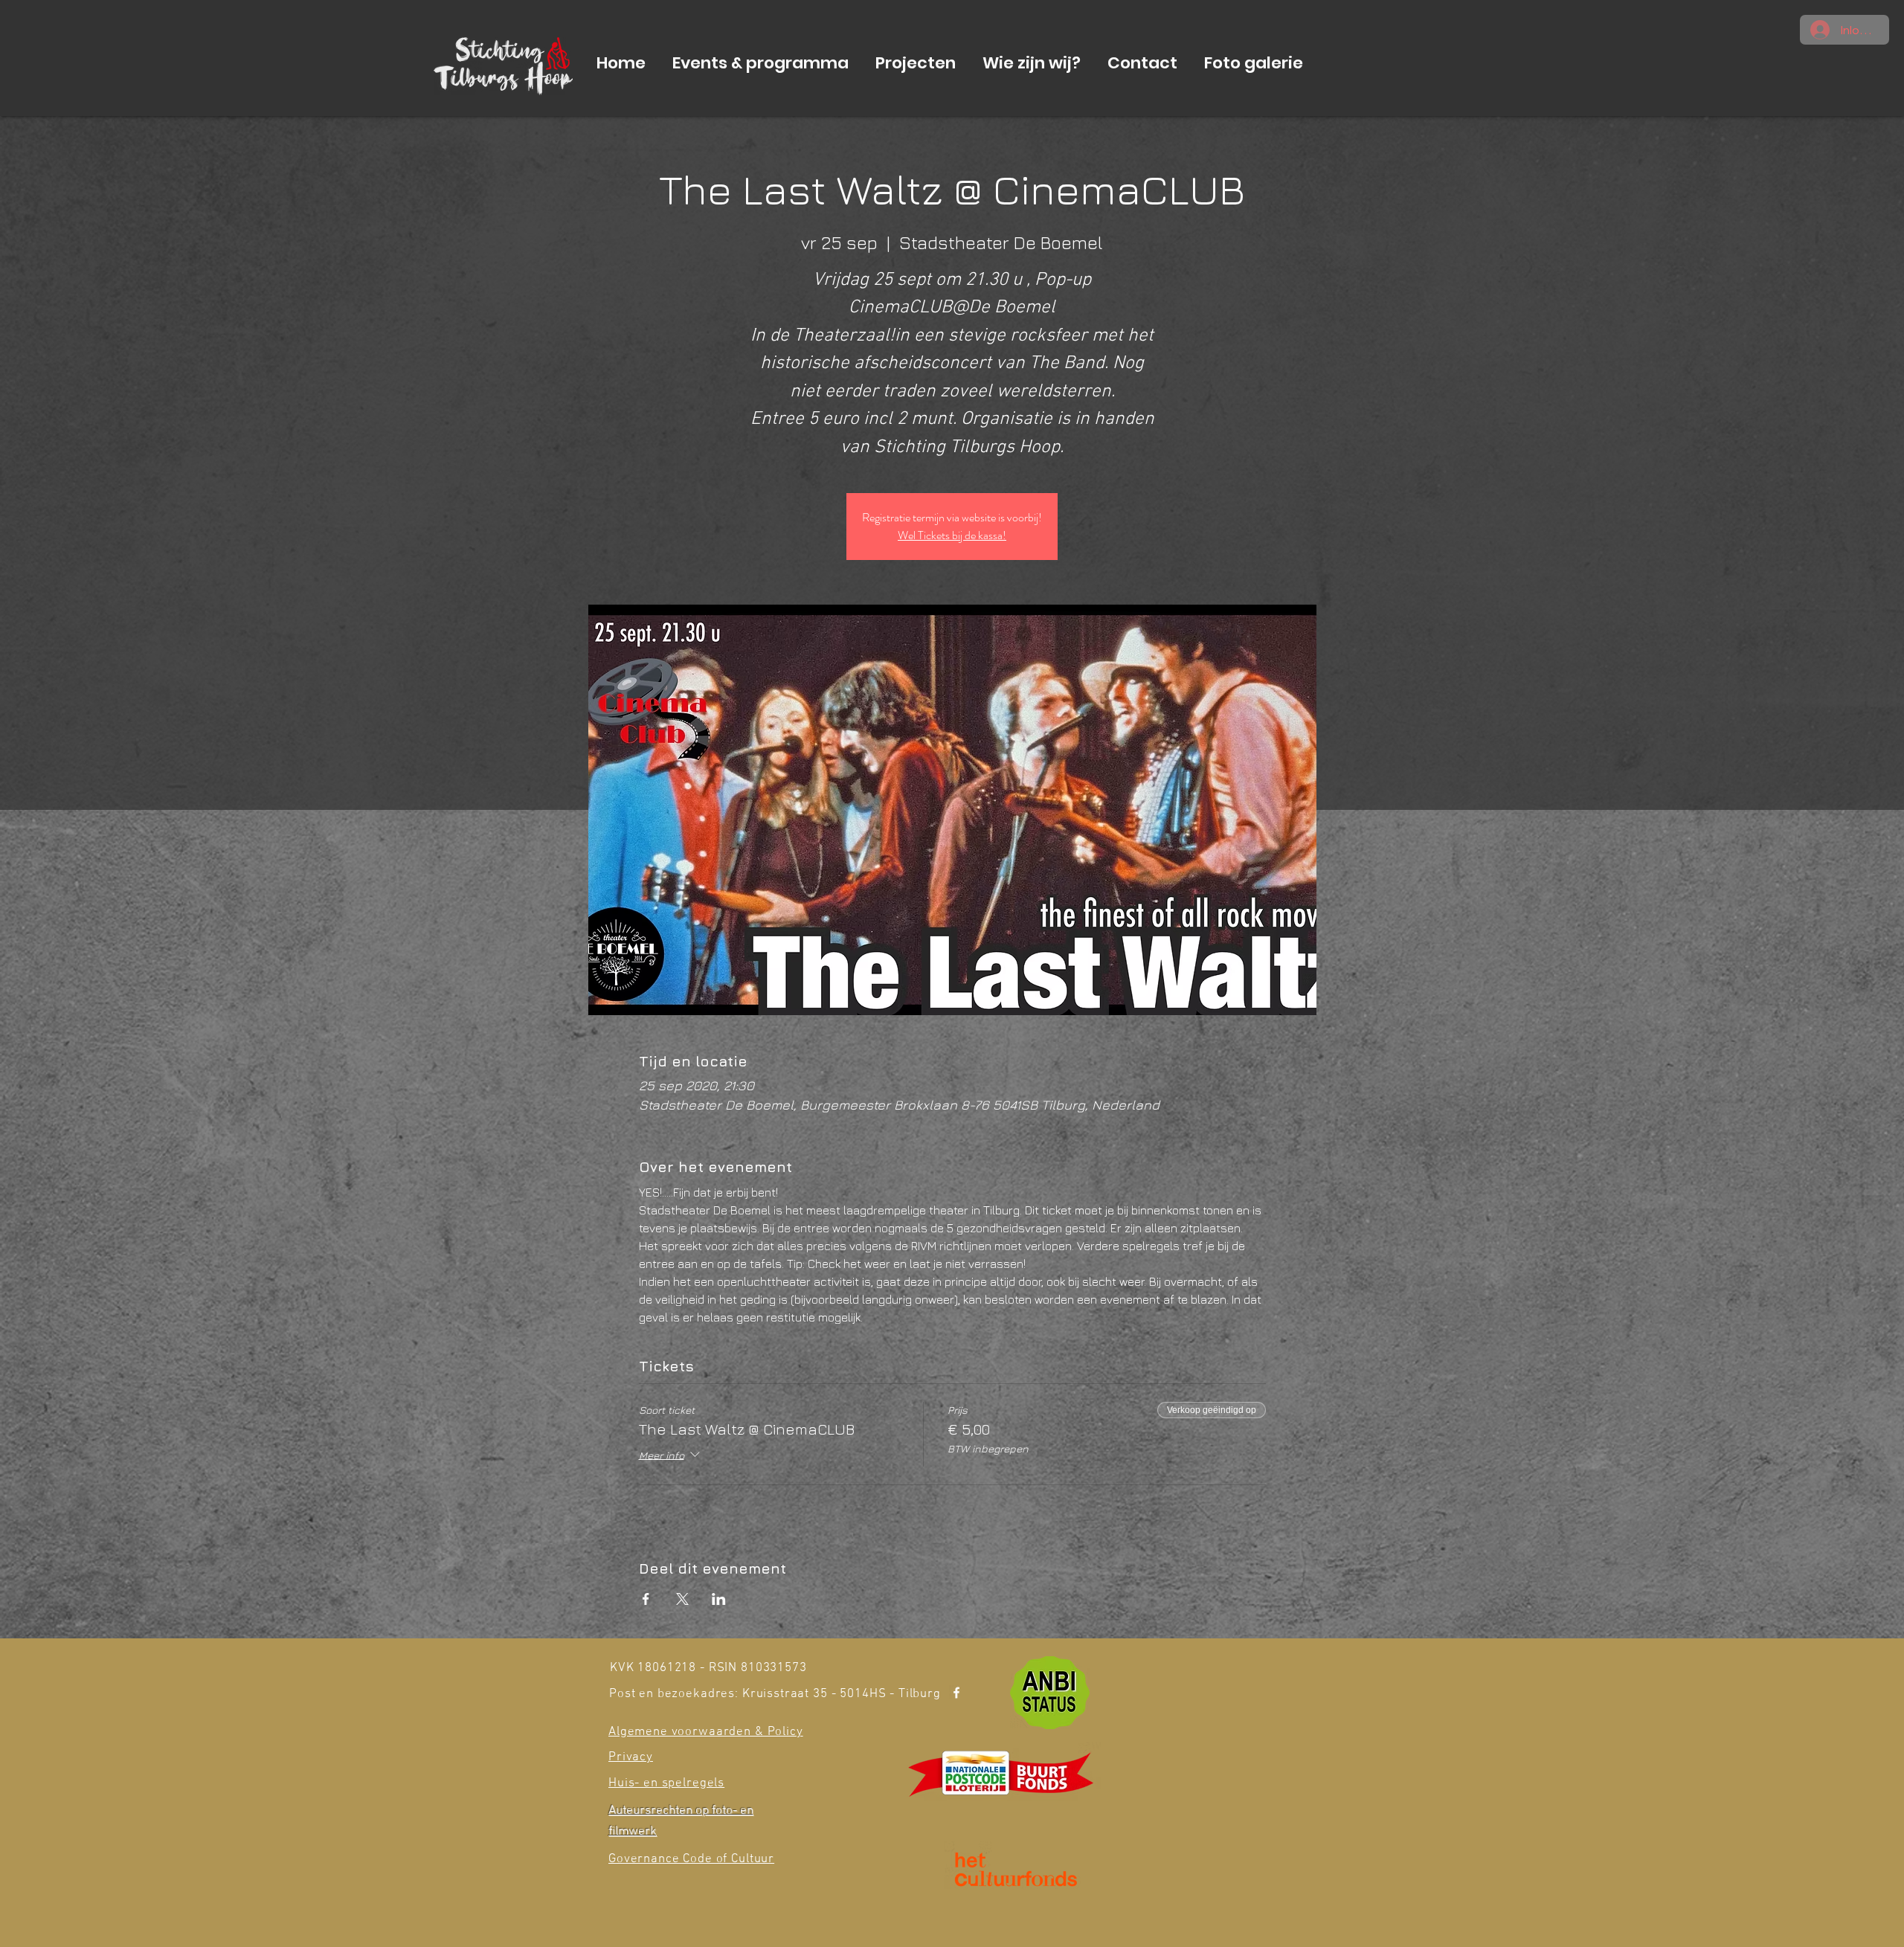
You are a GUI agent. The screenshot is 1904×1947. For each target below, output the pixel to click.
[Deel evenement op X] (682, 1599)
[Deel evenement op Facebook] (646, 1599)
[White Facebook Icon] (956, 1693)
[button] (760, 63)
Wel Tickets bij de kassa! (952, 535)
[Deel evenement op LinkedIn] (719, 1599)
